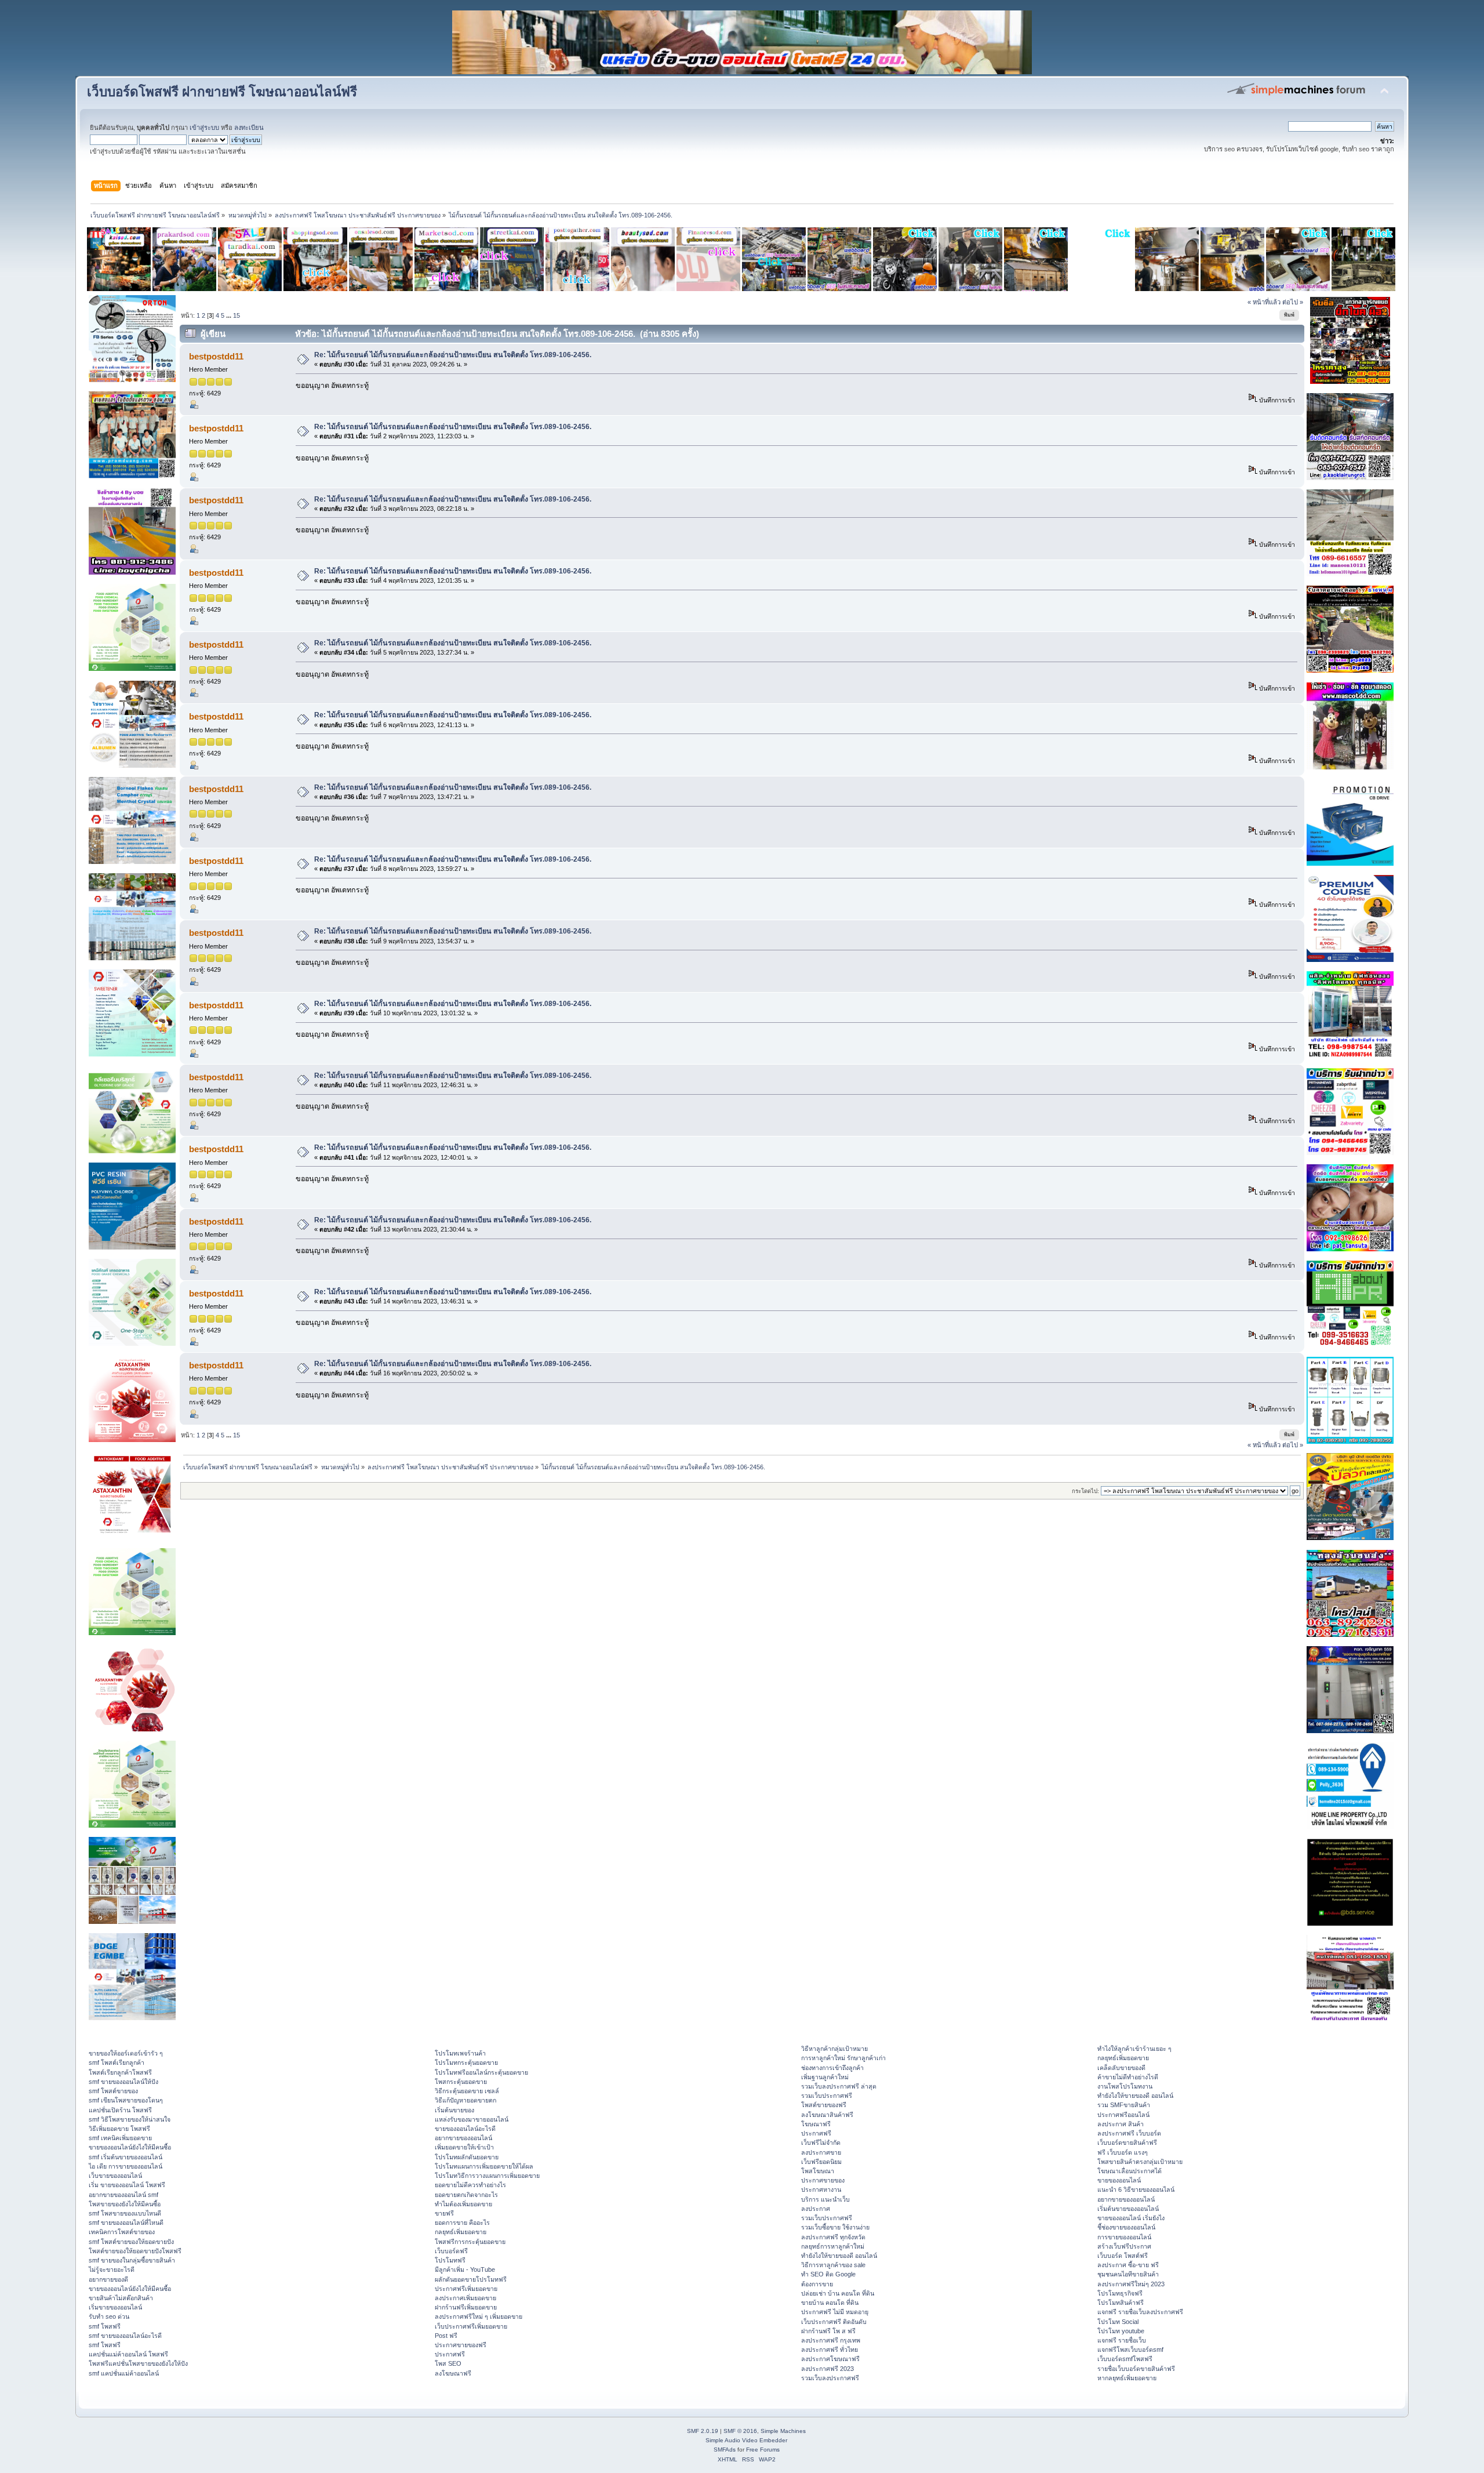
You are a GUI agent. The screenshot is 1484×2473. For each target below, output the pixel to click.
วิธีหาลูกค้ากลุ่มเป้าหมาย (834, 2049)
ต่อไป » (1293, 302)
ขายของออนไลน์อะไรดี (465, 2129)
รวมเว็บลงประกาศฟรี (830, 2378)
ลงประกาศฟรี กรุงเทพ (831, 2340)
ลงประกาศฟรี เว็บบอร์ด (1129, 2133)
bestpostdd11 (216, 356)
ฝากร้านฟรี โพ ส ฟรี (828, 2331)
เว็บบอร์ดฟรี (451, 2251)
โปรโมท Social (1118, 2322)
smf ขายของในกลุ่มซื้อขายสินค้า (132, 2260)
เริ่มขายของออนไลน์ (115, 2307)
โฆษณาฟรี (816, 2124)
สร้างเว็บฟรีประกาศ (1124, 2246)
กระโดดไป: (1085, 1491)
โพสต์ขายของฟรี (824, 2105)
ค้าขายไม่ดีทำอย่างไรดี (1128, 2077)
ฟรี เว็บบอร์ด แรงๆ (1123, 2152)
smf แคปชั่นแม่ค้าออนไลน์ (124, 2373)
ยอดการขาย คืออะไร (462, 2223)
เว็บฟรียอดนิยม (821, 2162)
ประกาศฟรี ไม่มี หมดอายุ (835, 2312)
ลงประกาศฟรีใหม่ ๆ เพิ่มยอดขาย (479, 2316)
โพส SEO (448, 2363)
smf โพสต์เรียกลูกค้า (117, 2062)
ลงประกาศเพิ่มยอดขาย (465, 2298)
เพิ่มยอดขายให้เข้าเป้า (464, 2147)
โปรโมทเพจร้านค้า (460, 2053)
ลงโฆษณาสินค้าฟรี (827, 2115)
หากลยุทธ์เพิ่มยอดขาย (1127, 2378)
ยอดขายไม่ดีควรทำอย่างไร (470, 2185)
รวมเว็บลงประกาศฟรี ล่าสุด (839, 2086)
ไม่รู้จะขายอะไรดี (112, 2269)
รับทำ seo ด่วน (109, 2316)
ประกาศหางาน (821, 2189)
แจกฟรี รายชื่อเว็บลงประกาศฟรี (1140, 2312)
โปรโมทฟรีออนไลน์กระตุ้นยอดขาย (481, 2072)
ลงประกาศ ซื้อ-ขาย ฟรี (1128, 2265)
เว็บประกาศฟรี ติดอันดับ (834, 2322)
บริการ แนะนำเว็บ (825, 2199)
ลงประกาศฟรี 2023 (828, 2369)
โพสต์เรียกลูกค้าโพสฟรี (120, 2072)
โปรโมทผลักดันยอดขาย (467, 2157)
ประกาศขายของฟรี (461, 2345)
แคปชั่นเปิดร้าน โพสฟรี (120, 2110)
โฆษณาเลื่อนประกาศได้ (1130, 2171)
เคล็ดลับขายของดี (1121, 2068)
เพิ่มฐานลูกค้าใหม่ (825, 2077)
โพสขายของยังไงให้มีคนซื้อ (125, 2204)
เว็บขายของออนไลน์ (115, 2176)
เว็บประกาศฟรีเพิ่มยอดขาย (471, 2326)
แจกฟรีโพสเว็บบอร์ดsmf (1130, 2349)
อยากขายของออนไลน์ (463, 2138)
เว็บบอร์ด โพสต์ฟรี (1123, 2256)
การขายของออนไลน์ (1124, 2237)
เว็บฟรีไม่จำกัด (821, 2142)
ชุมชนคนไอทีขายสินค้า (1128, 2274)
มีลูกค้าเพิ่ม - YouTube (465, 2269)
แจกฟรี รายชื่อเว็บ (1122, 2340)
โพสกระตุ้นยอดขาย (461, 2082)
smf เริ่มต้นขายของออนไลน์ (126, 2157)
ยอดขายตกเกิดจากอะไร (466, 2195)
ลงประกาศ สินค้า (1121, 2124)
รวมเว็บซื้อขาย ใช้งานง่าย (835, 2227)
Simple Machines (783, 2431)
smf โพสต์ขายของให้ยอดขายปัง (131, 2242)
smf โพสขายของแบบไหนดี (125, 2213)
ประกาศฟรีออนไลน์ (1123, 2115)
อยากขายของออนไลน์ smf (123, 2195)
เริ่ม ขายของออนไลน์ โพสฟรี (127, 2185)
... (230, 315)
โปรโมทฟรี (450, 2260)
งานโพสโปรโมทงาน (1125, 2086)
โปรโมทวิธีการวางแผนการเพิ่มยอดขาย (487, 2176)
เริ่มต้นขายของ (454, 2110)
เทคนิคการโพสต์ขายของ (122, 2232)
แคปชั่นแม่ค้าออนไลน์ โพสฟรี (128, 2354)
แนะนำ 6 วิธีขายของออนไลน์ (1136, 2189)
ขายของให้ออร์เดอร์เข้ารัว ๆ (126, 2053)
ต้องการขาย (817, 2284)
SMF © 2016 (740, 2431)
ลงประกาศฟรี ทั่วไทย (830, 2349)
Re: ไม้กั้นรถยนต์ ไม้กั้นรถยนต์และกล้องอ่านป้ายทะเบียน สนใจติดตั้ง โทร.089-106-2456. (453, 355)
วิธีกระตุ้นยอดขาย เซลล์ (467, 2091)
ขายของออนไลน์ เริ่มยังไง (1131, 2218)
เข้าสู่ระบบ (204, 128)
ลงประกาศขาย (821, 2152)
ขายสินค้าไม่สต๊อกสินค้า (121, 2298)
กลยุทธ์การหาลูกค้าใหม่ (833, 2246)
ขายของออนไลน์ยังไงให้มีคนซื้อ (130, 2147)
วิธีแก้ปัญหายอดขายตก (465, 2100)
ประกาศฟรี (450, 2354)
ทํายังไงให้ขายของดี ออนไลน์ (839, 2256)
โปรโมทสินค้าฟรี (1121, 2303)
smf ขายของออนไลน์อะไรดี (125, 2336)
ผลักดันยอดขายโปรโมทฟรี (471, 2279)
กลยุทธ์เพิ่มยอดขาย (461, 2232)
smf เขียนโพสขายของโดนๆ (126, 2100)
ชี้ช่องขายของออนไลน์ (1126, 2227)
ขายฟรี (444, 2213)
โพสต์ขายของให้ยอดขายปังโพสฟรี (135, 2251)
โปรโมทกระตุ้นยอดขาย (466, 2062)
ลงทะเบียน (249, 128)
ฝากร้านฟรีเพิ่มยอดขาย (466, 2307)
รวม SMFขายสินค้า (1124, 2105)
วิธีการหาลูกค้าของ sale (833, 2265)
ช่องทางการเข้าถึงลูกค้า (832, 2068)
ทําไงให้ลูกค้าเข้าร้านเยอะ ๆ (1134, 2049)
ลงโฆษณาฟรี (453, 2373)
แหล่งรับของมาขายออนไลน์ (472, 2119)
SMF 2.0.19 (703, 2431)
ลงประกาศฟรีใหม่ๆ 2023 (1131, 2284)
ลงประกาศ (816, 2209)
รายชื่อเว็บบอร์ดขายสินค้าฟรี (1136, 2369)
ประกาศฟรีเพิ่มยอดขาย (466, 2289)
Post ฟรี (446, 2336)
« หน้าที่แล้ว (1264, 302)
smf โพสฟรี (105, 2326)
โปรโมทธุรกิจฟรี (1120, 2293)
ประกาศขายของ (823, 2180)
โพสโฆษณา (818, 2171)
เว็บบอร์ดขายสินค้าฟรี (1127, 2142)
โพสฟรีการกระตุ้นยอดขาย (470, 2242)
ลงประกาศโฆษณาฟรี (830, 2359)
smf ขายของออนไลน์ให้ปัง (123, 2082)
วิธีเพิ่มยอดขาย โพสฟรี (119, 2129)
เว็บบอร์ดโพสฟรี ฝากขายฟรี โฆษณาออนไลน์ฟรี (222, 92)
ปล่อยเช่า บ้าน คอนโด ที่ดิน (838, 2293)
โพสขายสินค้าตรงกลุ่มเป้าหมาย (1140, 2162)
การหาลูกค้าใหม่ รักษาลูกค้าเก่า (843, 2058)
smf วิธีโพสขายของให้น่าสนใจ (130, 2119)
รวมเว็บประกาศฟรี (827, 2096)
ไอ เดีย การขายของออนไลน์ (126, 2166)
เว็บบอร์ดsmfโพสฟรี (1125, 2359)
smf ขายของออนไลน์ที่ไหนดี (126, 2223)
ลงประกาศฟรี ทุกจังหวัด (833, 2237)
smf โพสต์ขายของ (113, 2091)
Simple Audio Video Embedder (746, 2440)
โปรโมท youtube (1121, 2331)
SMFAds (725, 2450)
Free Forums (763, 2450)
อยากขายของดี (108, 2279)
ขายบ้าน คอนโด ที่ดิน (830, 2303)
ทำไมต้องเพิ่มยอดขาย (463, 2204)
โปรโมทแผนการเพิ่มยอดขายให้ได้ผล (484, 2166)
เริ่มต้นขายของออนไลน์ (1128, 2209)
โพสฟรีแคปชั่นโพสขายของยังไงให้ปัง (138, 2363)
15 (237, 315)
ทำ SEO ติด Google (828, 2274)
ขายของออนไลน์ (1119, 2180)
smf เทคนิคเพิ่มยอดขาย (120, 2138)
